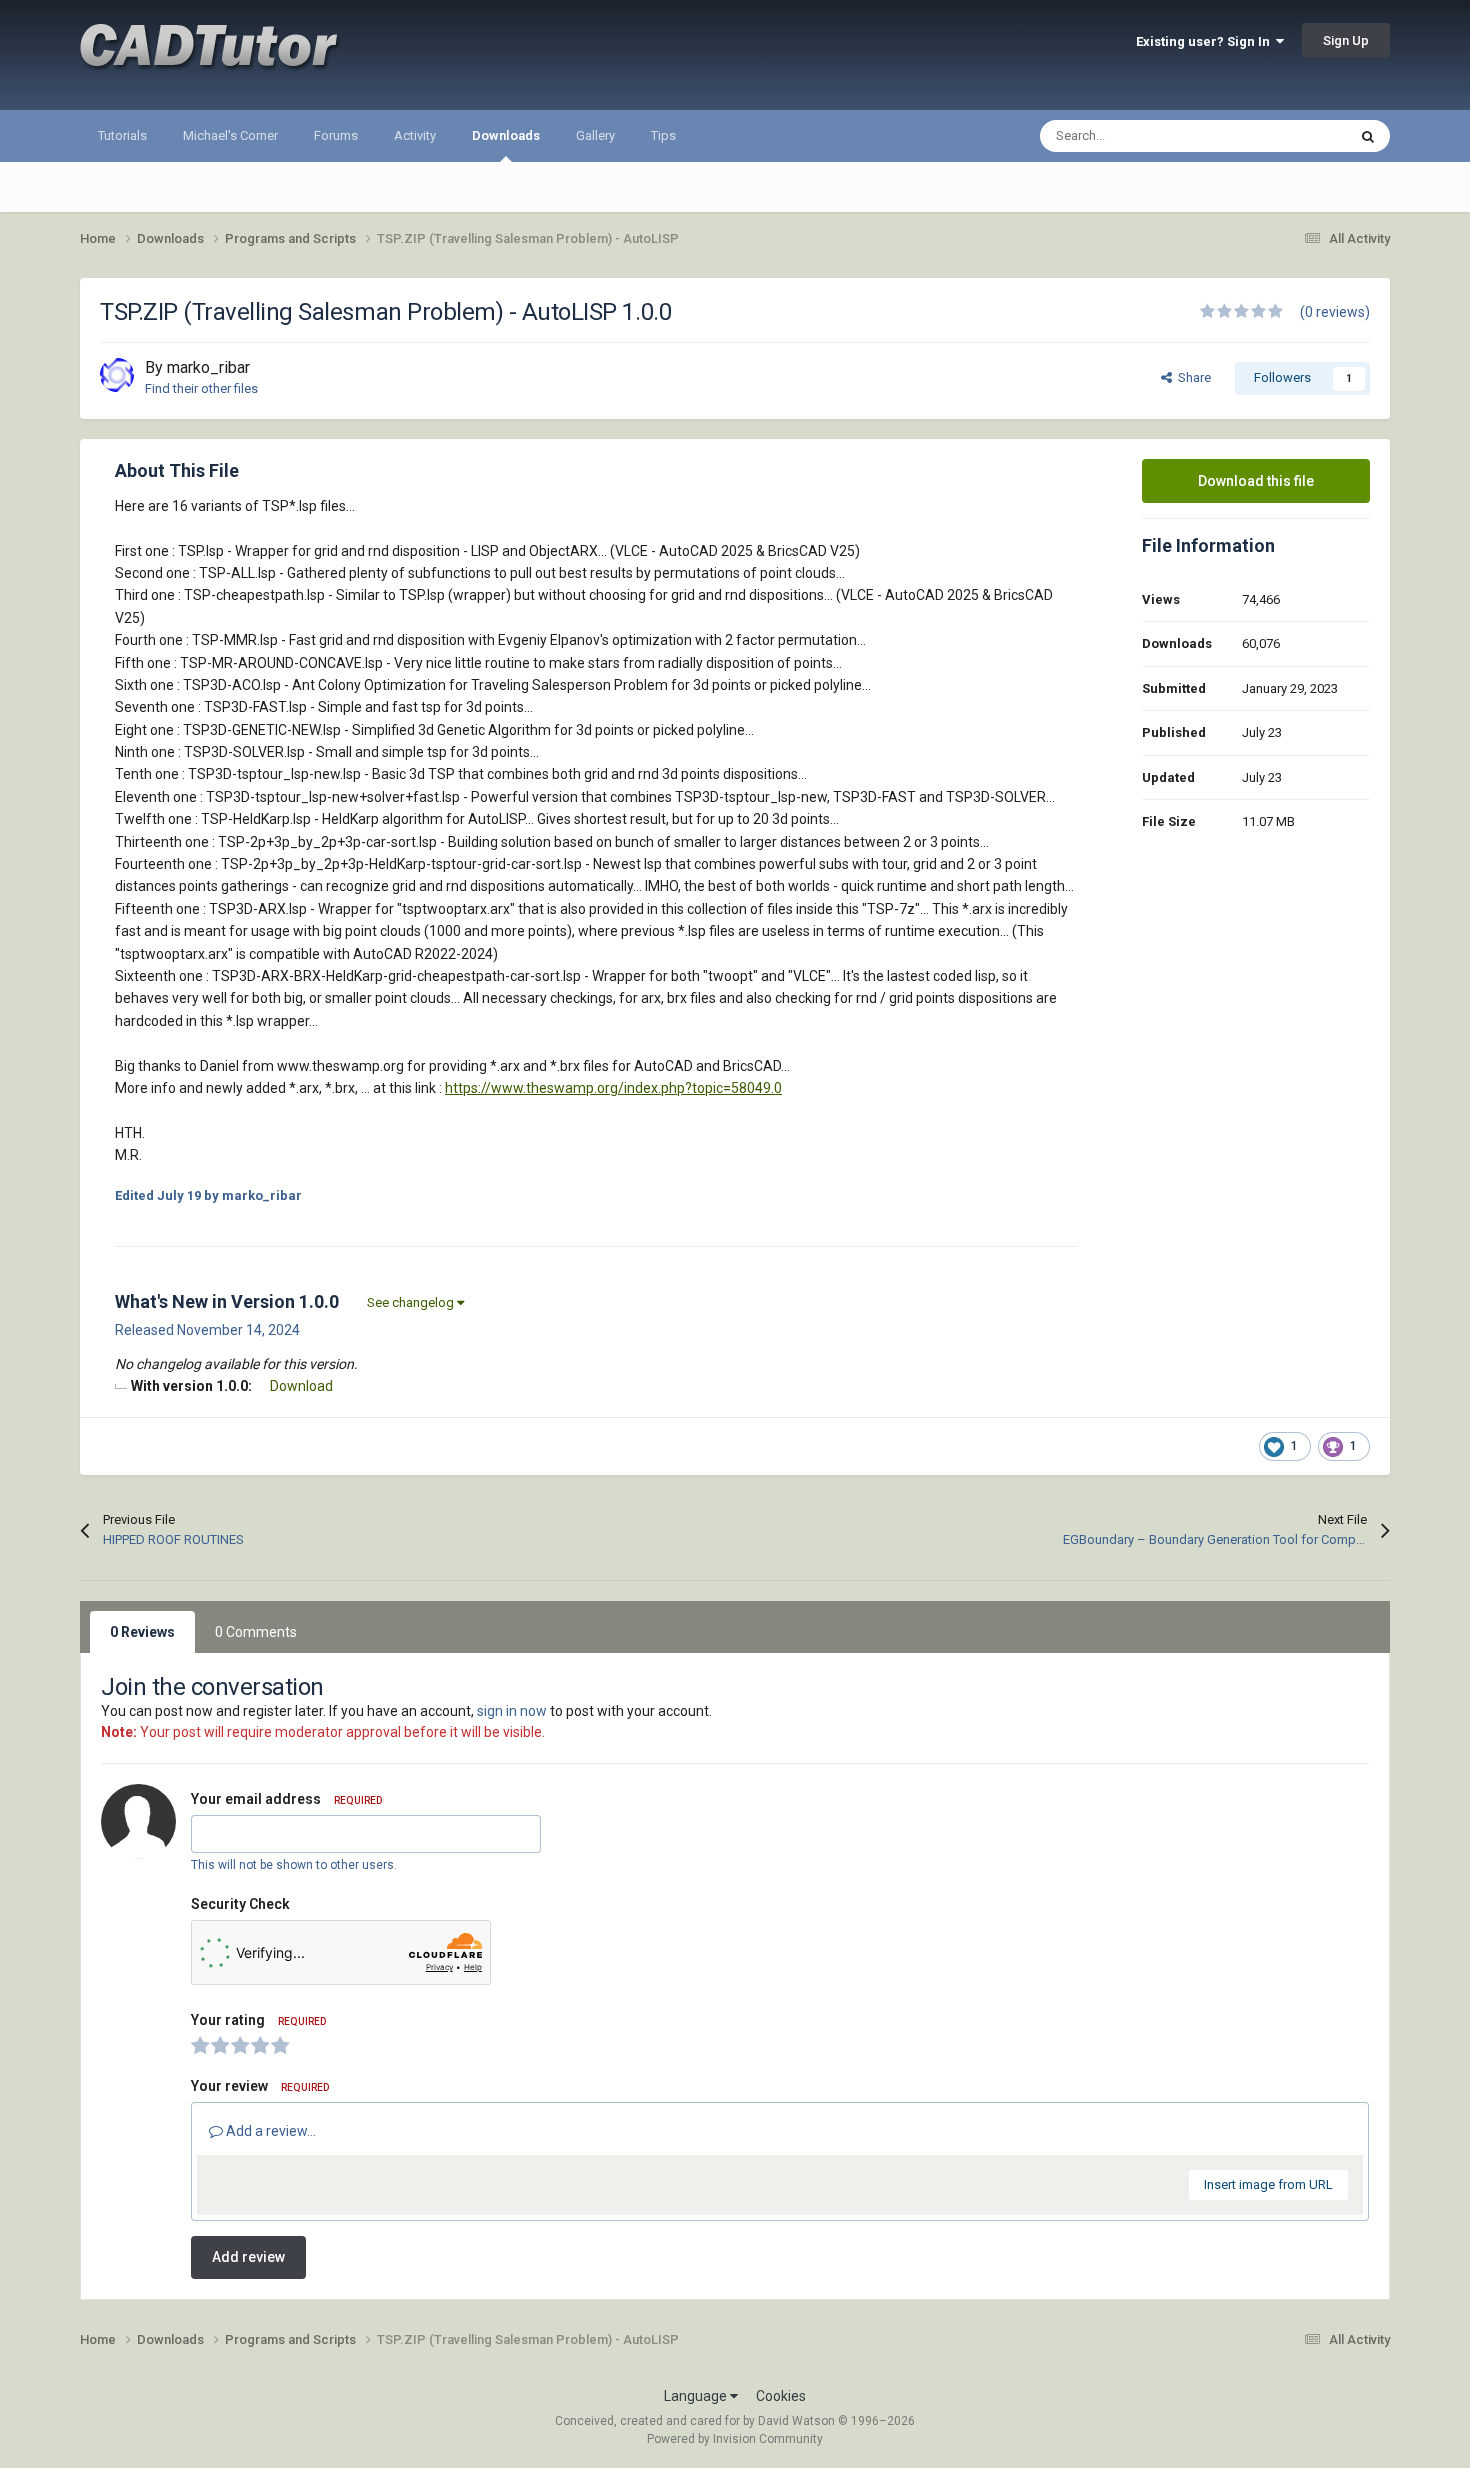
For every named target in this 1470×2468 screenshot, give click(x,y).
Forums (336, 135)
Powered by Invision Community (735, 2439)
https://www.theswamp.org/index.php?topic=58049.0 (613, 1088)
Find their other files (201, 388)
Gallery (595, 135)
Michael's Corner (230, 135)
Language (697, 2396)
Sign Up (1346, 40)
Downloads (506, 135)
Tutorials (122, 135)
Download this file (1256, 481)
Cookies (781, 2396)
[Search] (1368, 136)
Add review (248, 2257)
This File (1296, 136)
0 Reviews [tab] (142, 1632)
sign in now (512, 1711)
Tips (663, 135)
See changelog (412, 1302)
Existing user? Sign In (1206, 41)
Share (1191, 377)
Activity (415, 135)
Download (301, 1386)
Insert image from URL (1268, 2184)
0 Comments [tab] (256, 1632)
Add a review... (269, 2131)
